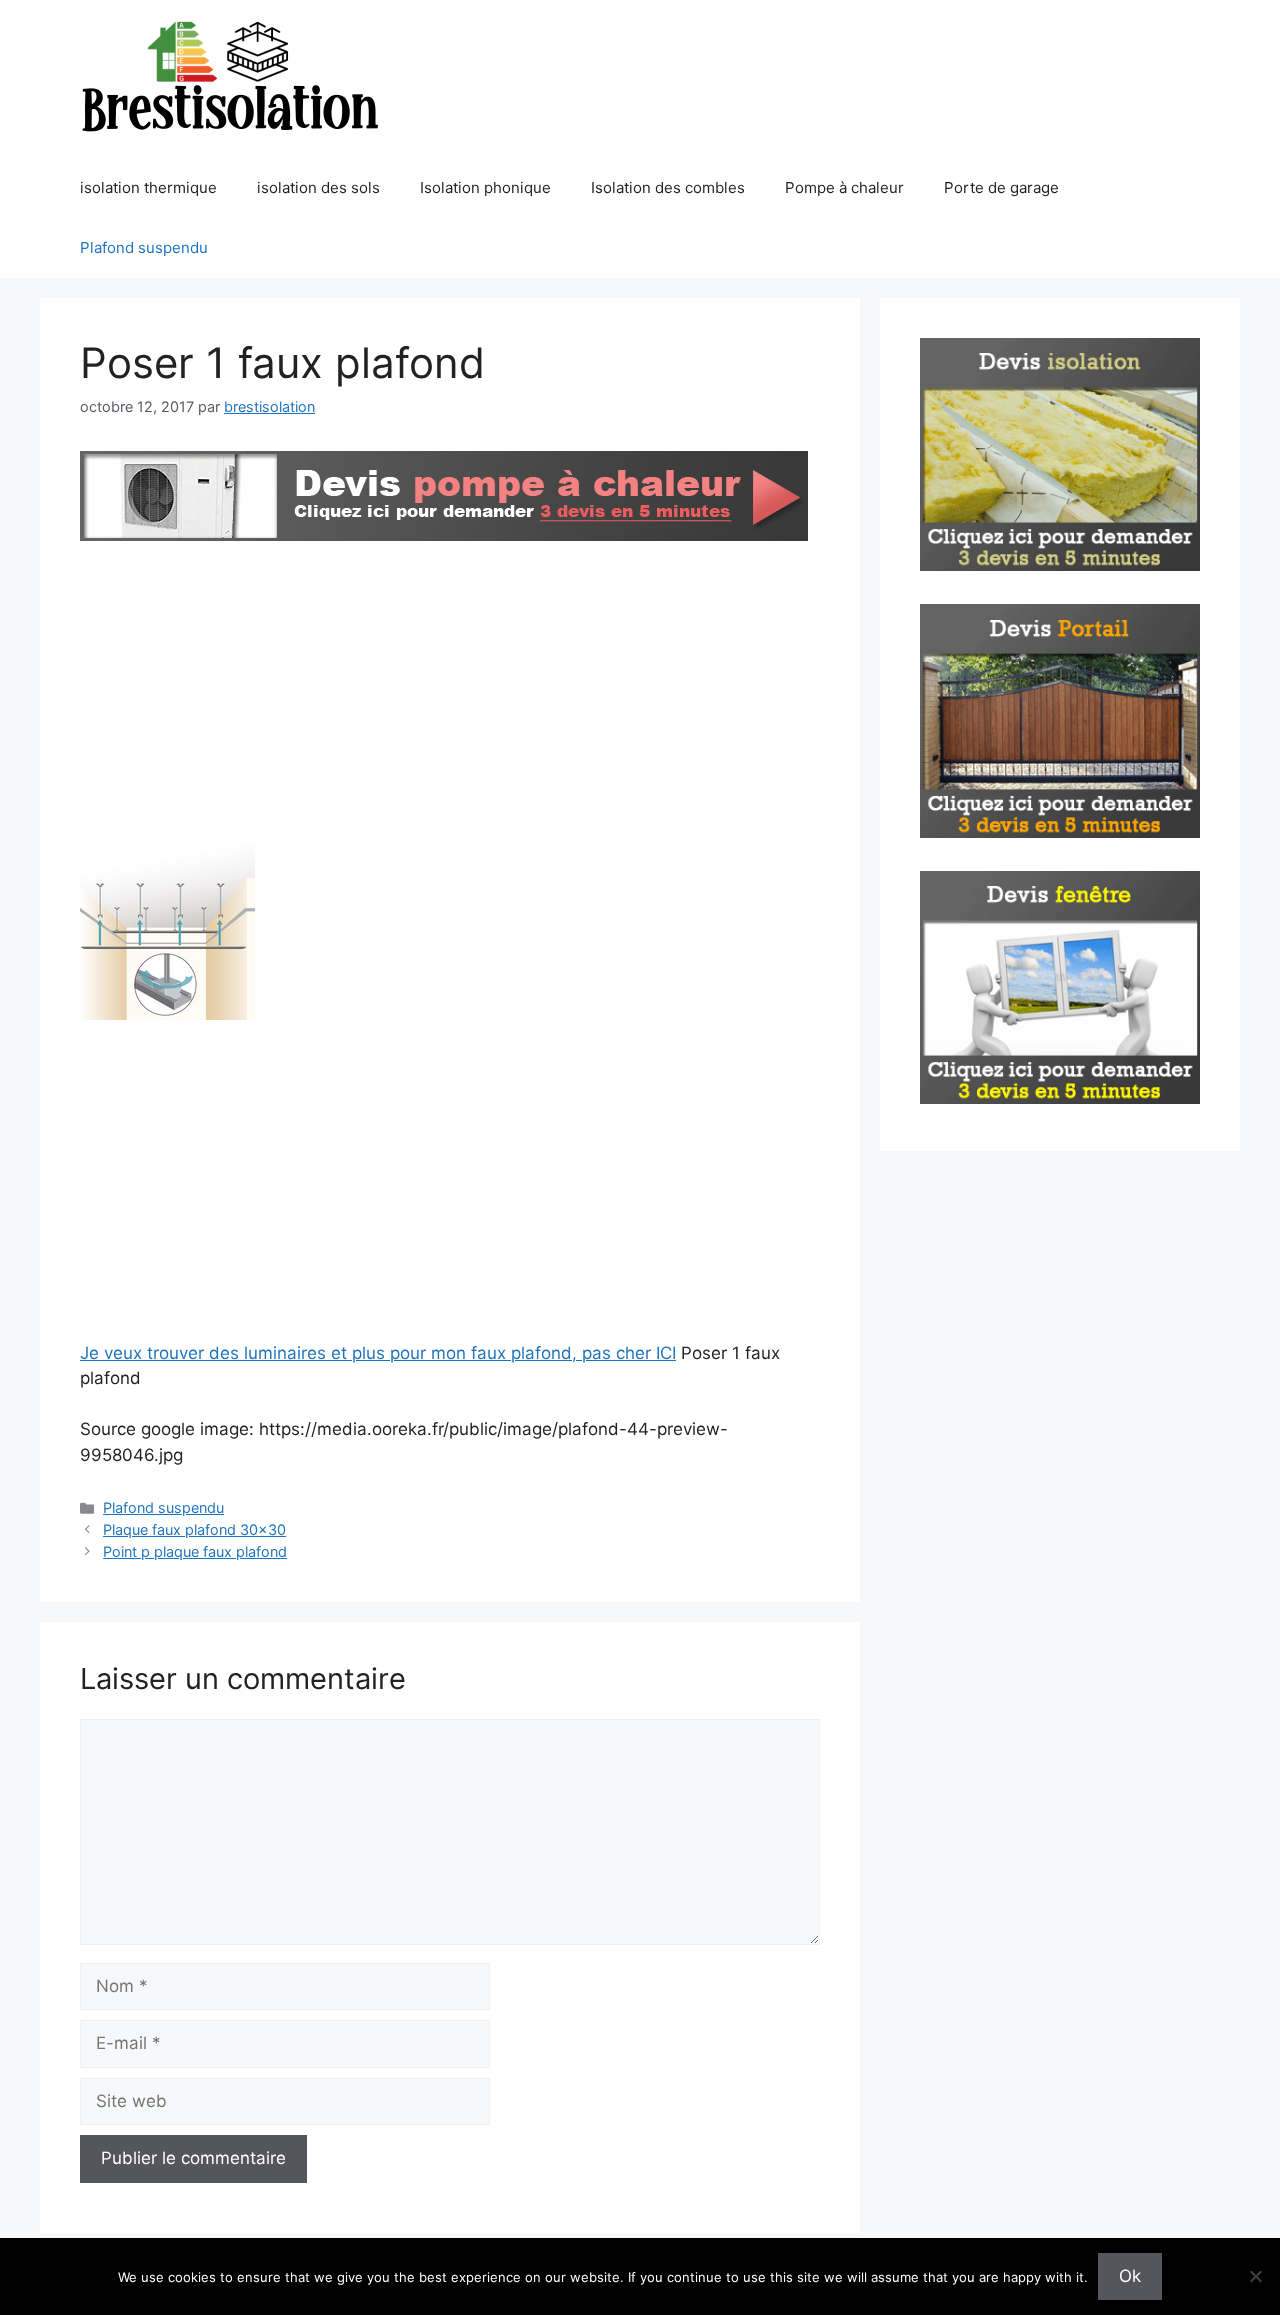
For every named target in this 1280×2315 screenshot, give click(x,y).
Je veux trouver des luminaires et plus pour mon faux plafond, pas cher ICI (378, 1353)
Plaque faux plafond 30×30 (194, 1529)
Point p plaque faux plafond (195, 1551)
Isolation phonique (485, 187)
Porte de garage (1001, 187)
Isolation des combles (668, 187)
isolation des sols (318, 187)
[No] (1255, 2276)
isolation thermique (148, 187)
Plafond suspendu (144, 247)
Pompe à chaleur (844, 187)
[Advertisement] (450, 697)
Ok (1130, 2276)
